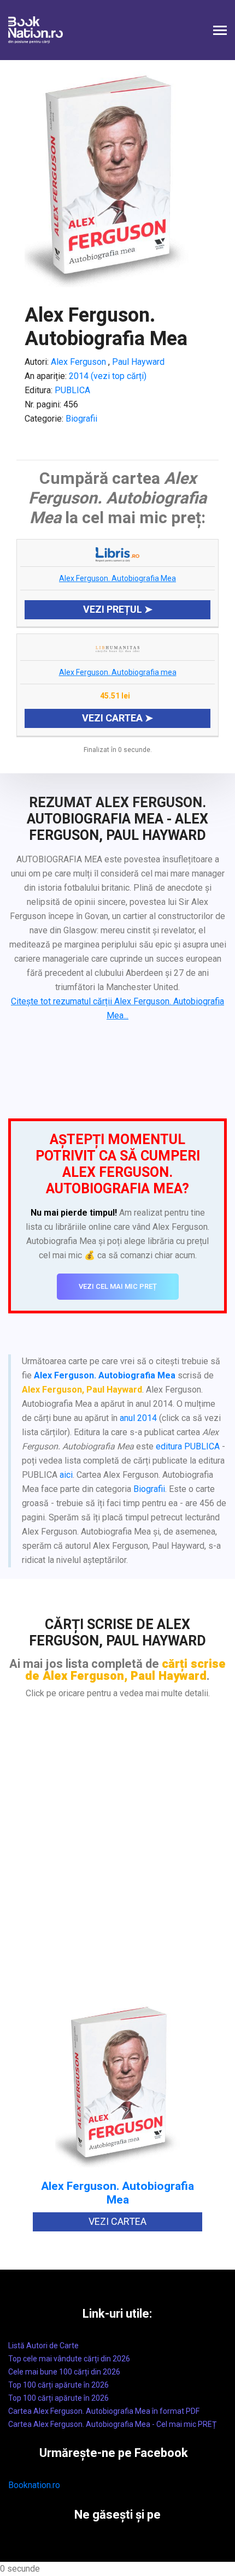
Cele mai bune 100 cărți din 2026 (64, 2372)
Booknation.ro (34, 2485)
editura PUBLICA (188, 1446)
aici (66, 1475)
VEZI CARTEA (117, 2221)
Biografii (81, 419)
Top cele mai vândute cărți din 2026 (69, 2359)
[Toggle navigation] (220, 31)
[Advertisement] (117, 1859)
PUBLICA (72, 390)
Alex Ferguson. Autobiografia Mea (117, 578)
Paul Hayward (137, 362)
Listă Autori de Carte (43, 2346)
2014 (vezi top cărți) (108, 376)
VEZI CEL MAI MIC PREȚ (118, 1286)
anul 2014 (138, 1418)
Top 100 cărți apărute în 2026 (58, 2385)
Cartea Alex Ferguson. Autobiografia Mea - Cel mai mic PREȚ (112, 2424)
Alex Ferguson (78, 362)
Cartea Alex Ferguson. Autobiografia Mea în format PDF (104, 2411)
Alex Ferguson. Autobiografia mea (118, 672)
